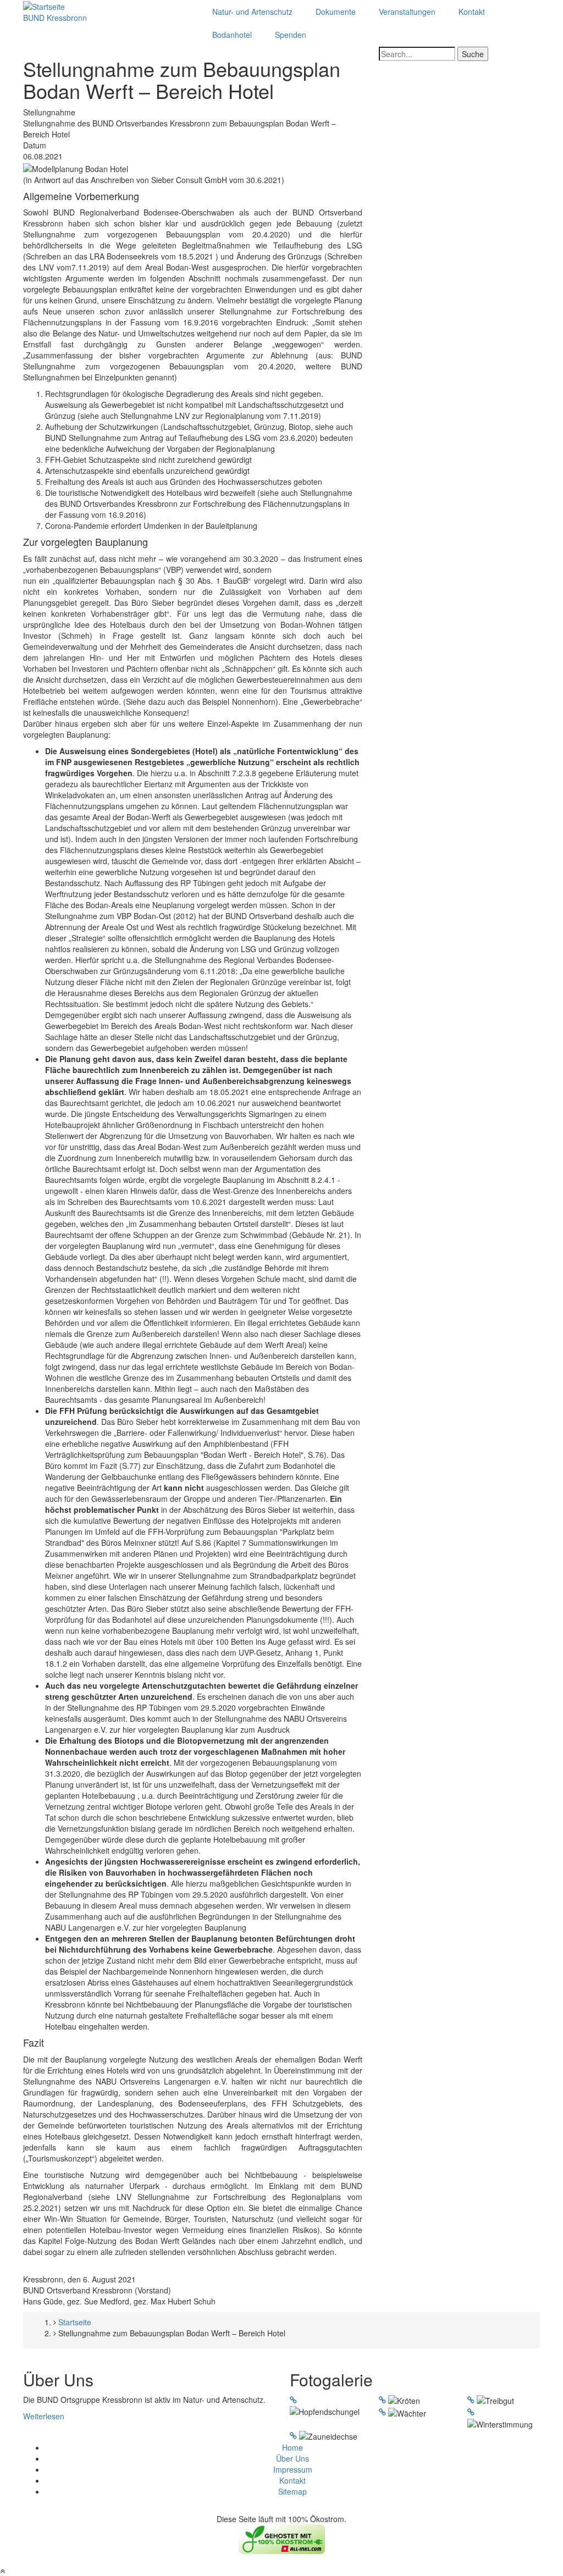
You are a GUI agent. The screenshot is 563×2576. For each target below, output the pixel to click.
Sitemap (292, 2491)
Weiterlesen (44, 2416)
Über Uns (292, 2458)
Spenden (291, 35)
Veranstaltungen (407, 12)
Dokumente (336, 12)
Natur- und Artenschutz (252, 12)
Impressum (293, 2469)
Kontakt (472, 12)
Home (292, 2447)
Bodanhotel (232, 35)
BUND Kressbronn (55, 18)
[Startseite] (44, 5)
